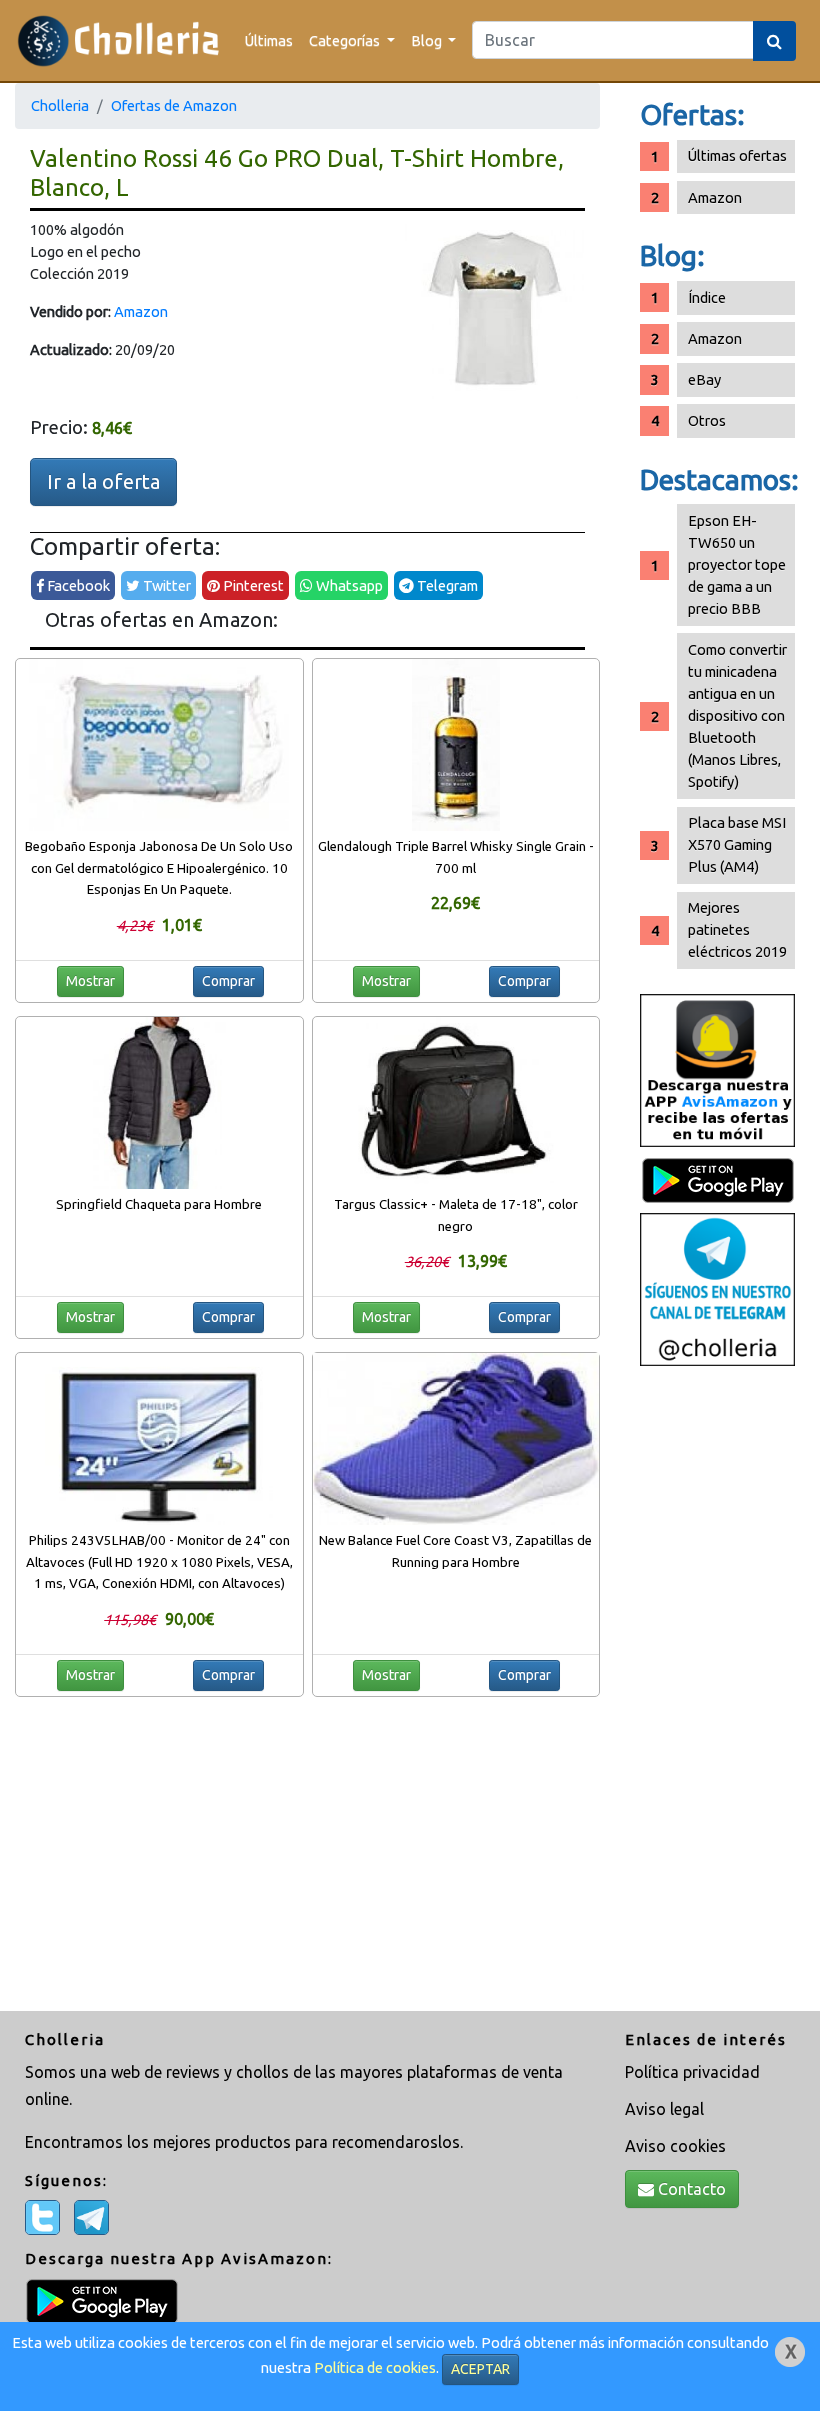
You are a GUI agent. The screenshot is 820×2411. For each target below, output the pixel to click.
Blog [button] (428, 40)
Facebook (77, 585)
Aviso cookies (675, 2146)
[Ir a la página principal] (118, 40)
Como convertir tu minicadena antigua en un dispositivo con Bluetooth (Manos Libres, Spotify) (737, 715)
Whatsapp (348, 585)
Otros (707, 420)
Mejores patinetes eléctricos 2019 (737, 929)
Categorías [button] (346, 40)
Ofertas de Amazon (174, 105)
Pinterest (252, 585)
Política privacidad (692, 2072)
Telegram (446, 585)
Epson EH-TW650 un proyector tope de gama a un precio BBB (737, 564)
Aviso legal (664, 2109)
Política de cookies (375, 2367)
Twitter (165, 585)
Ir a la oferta (103, 481)
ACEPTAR (480, 2369)
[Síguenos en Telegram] (717, 1287)
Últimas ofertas (737, 155)
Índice (707, 297)
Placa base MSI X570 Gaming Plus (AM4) (737, 844)
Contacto (690, 2189)
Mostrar (90, 981)
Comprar (228, 981)
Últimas (269, 40)
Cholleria (60, 105)
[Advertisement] (717, 1691)
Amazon (141, 311)
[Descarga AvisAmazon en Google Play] (717, 1068)
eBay (704, 379)
